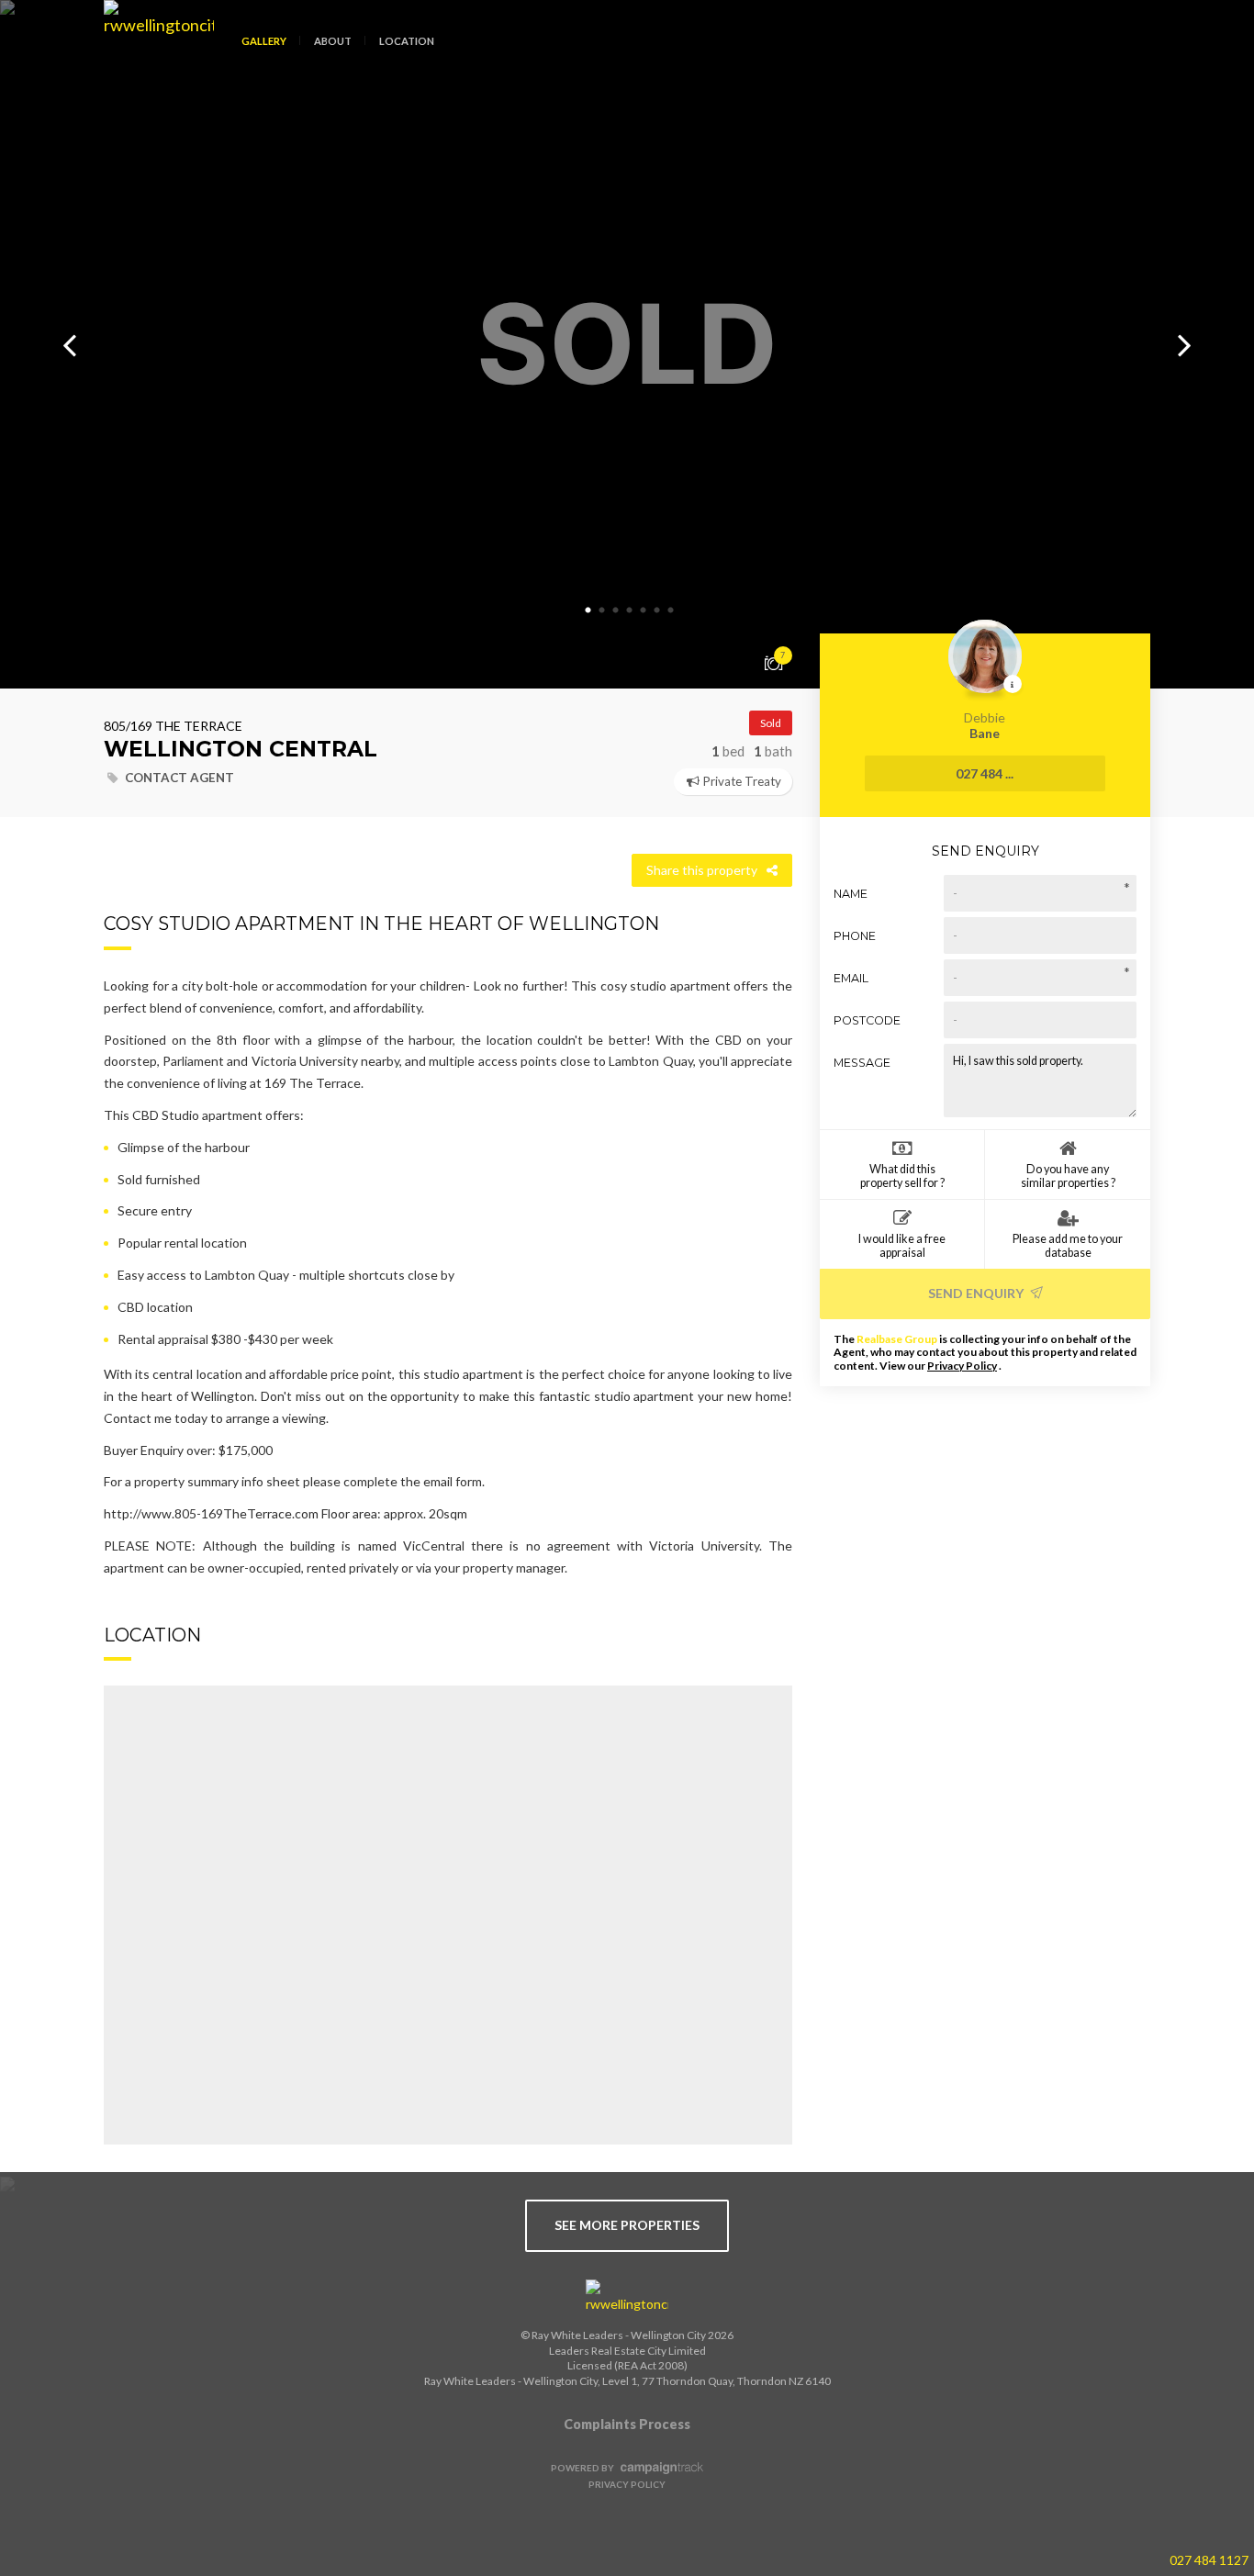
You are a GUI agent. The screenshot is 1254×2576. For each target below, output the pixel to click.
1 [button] (588, 610)
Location (407, 41)
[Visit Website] (152, 55)
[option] (627, 344)
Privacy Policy (962, 1366)
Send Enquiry (977, 1293)
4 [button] (630, 610)
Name (851, 894)
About (333, 41)
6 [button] (657, 610)
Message (862, 1063)
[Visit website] (627, 2297)
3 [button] (616, 610)
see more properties (627, 2225)
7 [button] (671, 610)
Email (851, 978)
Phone (855, 936)
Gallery (264, 41)
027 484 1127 (1209, 2560)
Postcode (867, 1020)
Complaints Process (627, 2424)
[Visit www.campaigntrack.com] (660, 2468)
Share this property (702, 870)
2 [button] (602, 610)
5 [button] (644, 610)
